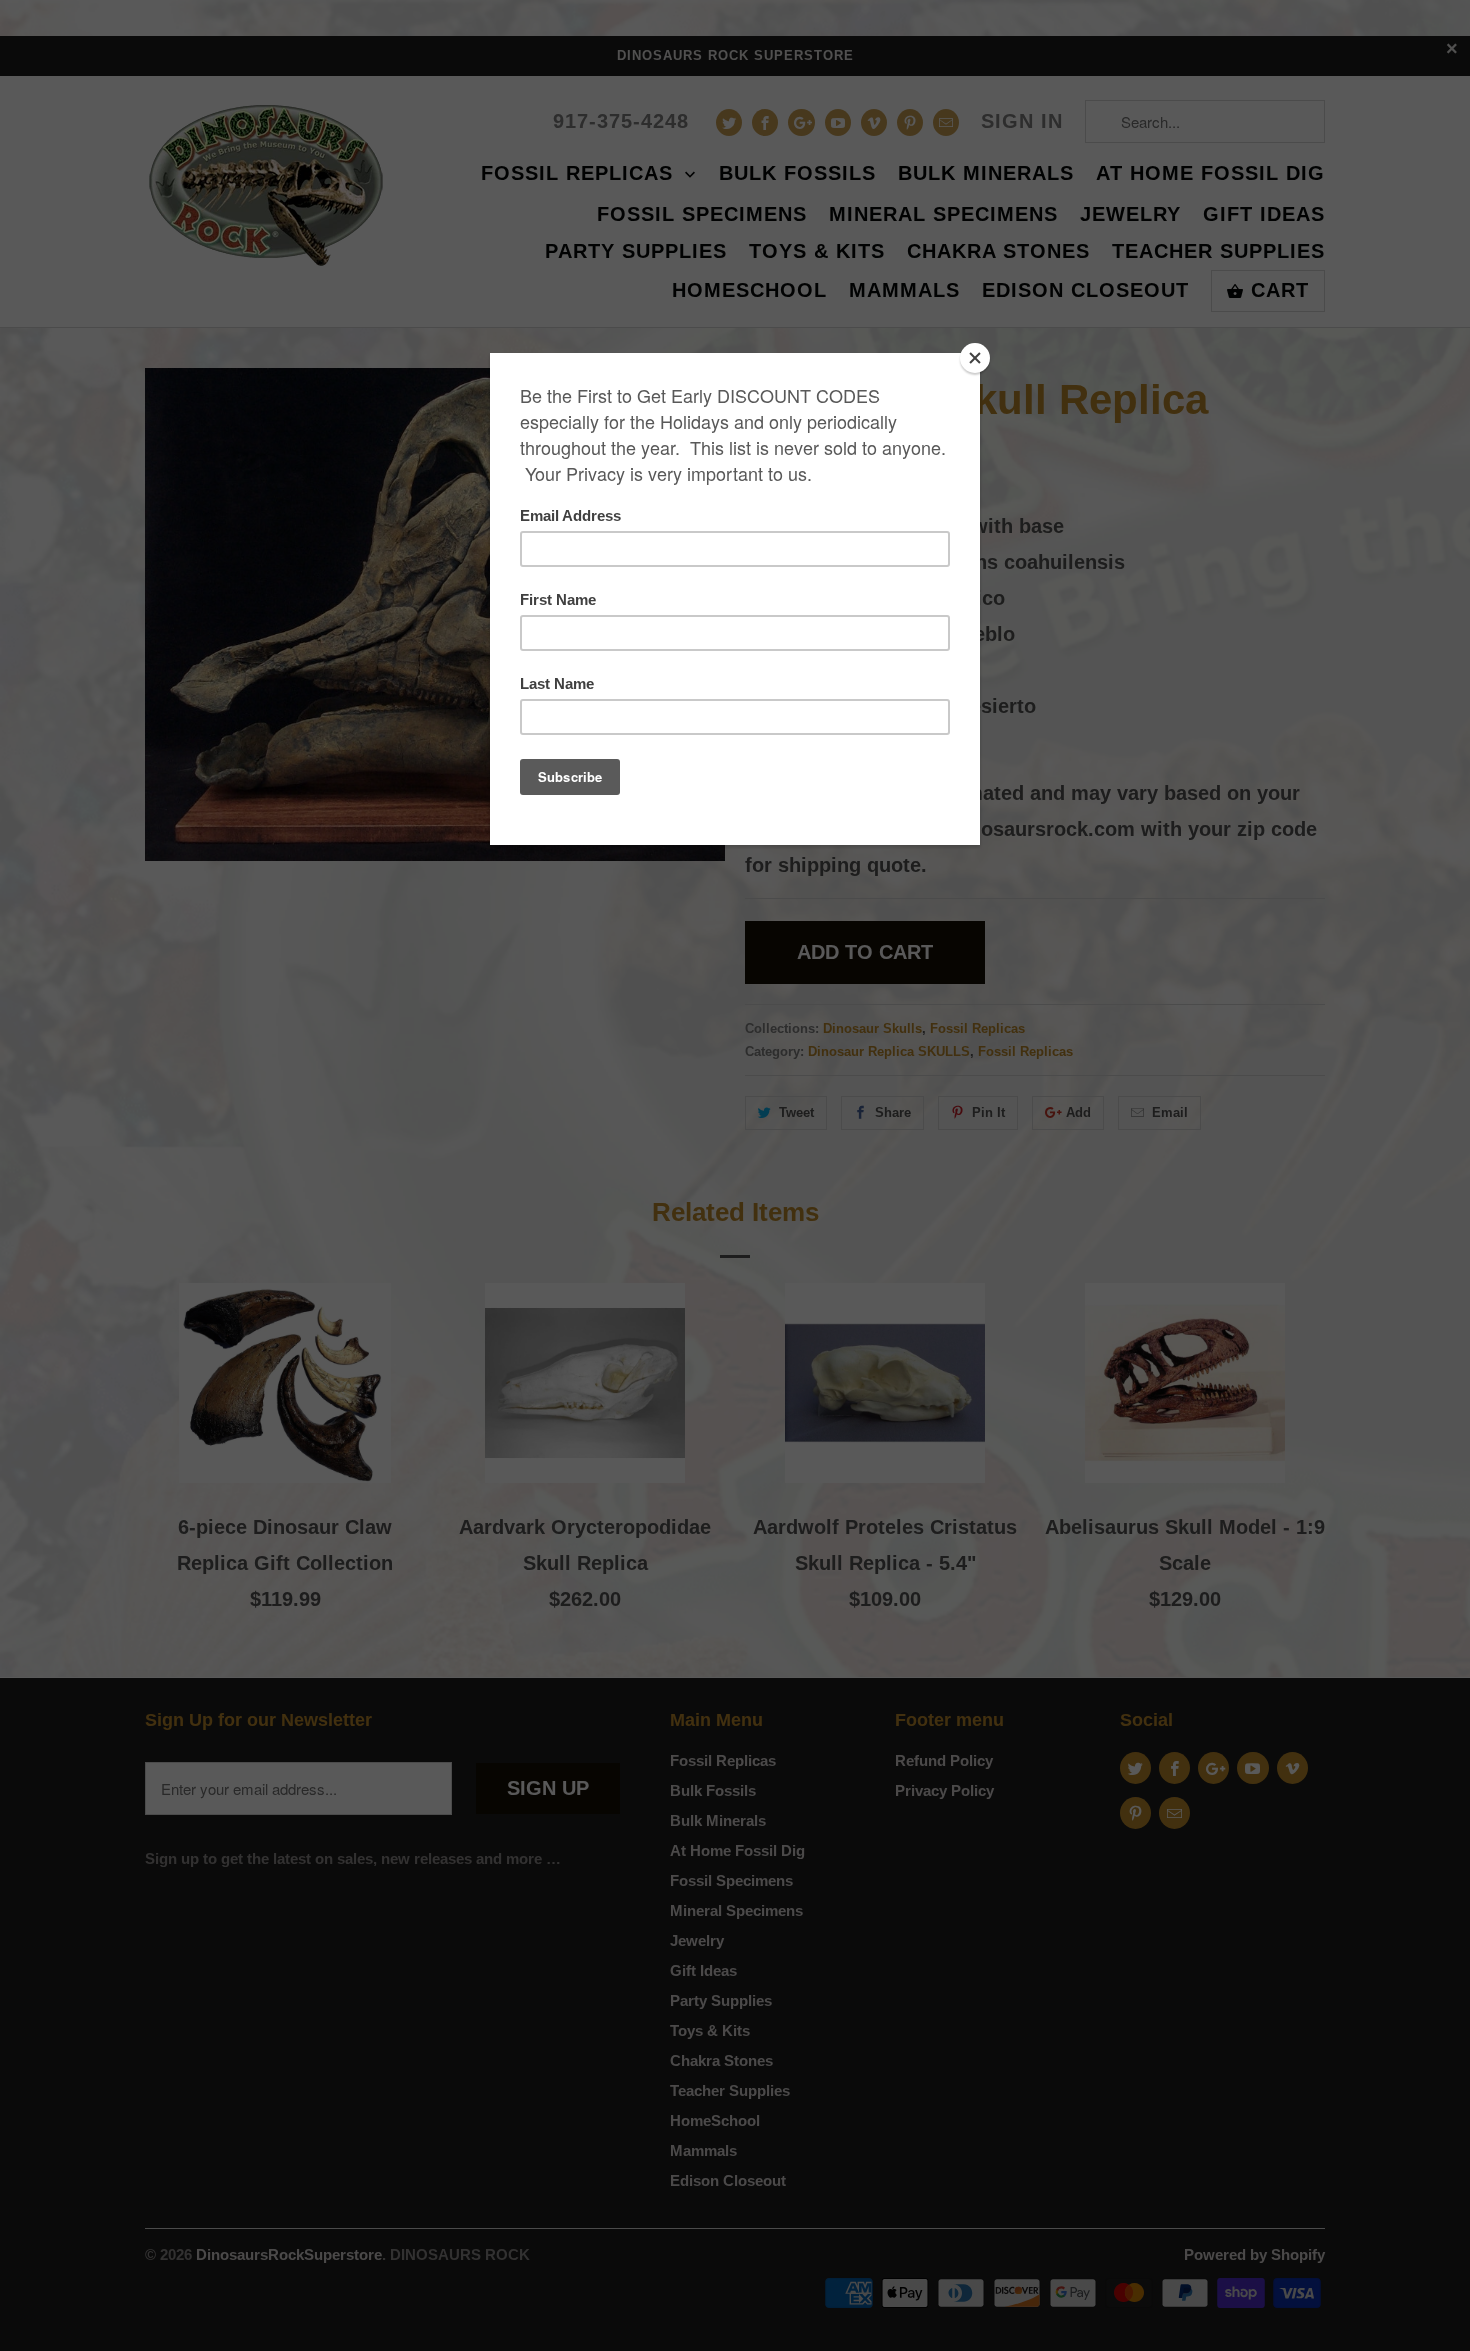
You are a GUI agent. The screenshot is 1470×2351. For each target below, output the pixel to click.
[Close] (975, 358)
